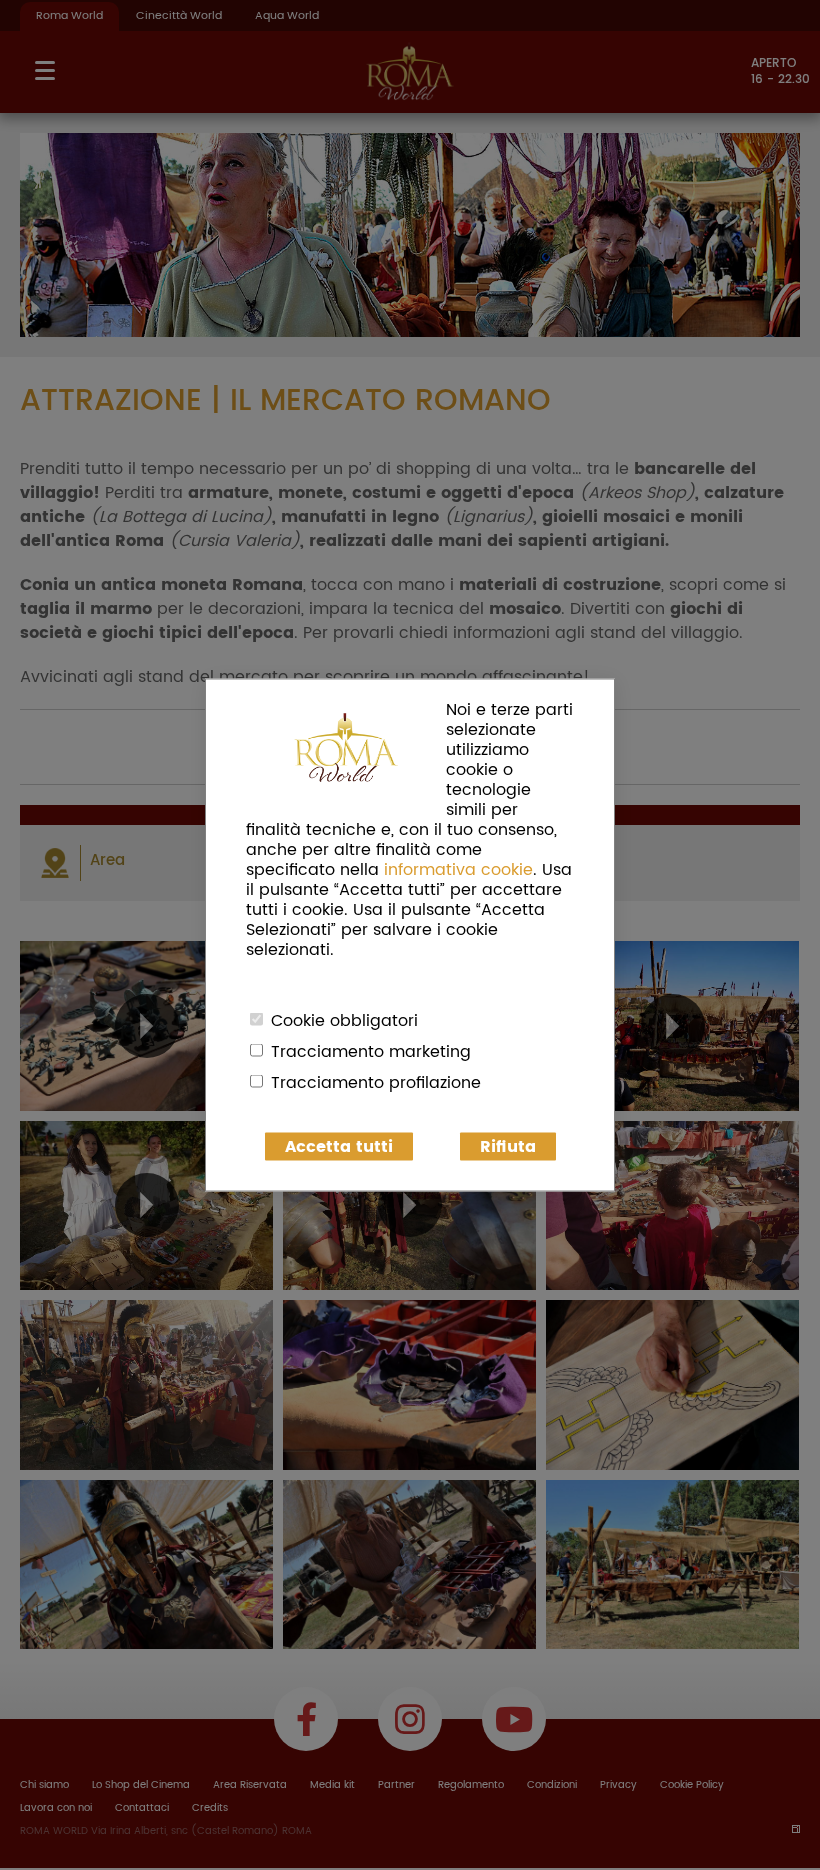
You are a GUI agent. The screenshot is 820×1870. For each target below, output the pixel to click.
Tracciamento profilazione (376, 1083)
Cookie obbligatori (344, 1021)
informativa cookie (458, 870)
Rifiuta (508, 1147)
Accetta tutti (339, 1147)
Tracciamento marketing (371, 1052)
